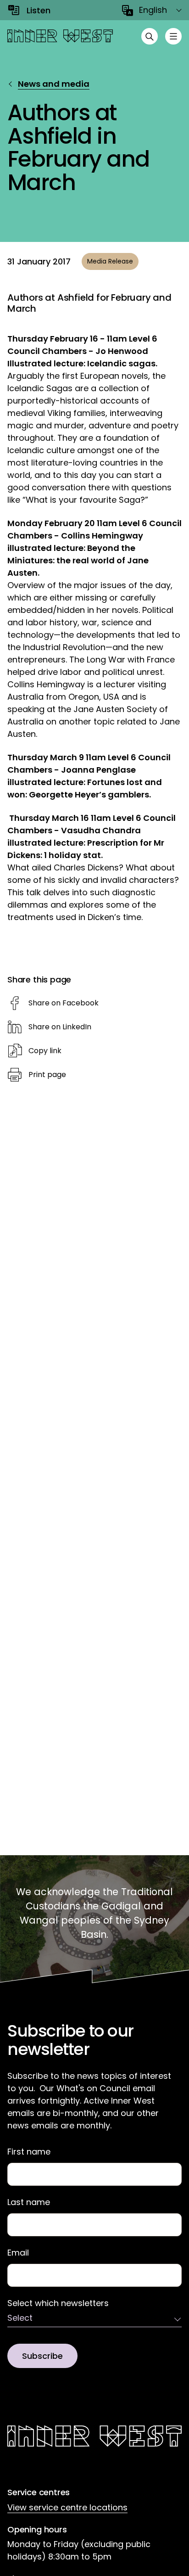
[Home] (60, 36)
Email (18, 2253)
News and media (54, 84)
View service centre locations (67, 2507)
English (153, 10)
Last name (29, 2202)
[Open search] (150, 36)
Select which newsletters (58, 2303)
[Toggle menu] (173, 36)
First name (29, 2152)
